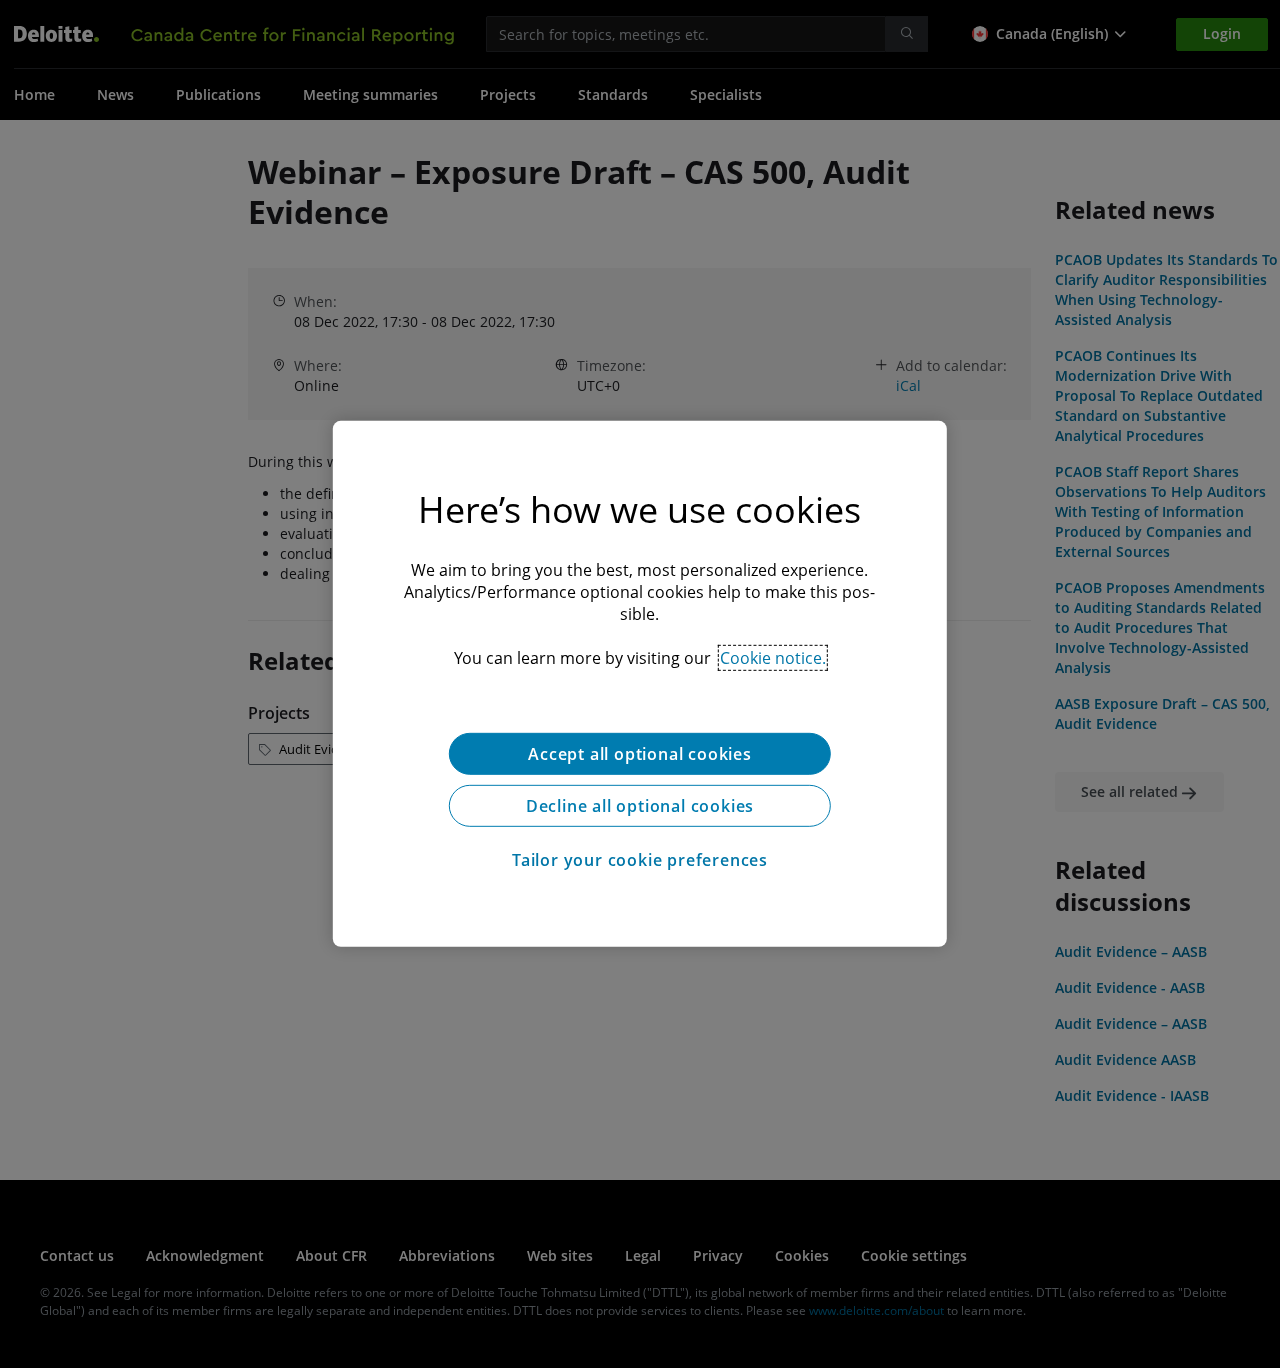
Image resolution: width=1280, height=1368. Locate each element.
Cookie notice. (773, 658)
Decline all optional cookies (640, 806)
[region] (640, 684)
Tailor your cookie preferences (640, 860)
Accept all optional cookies (640, 754)
